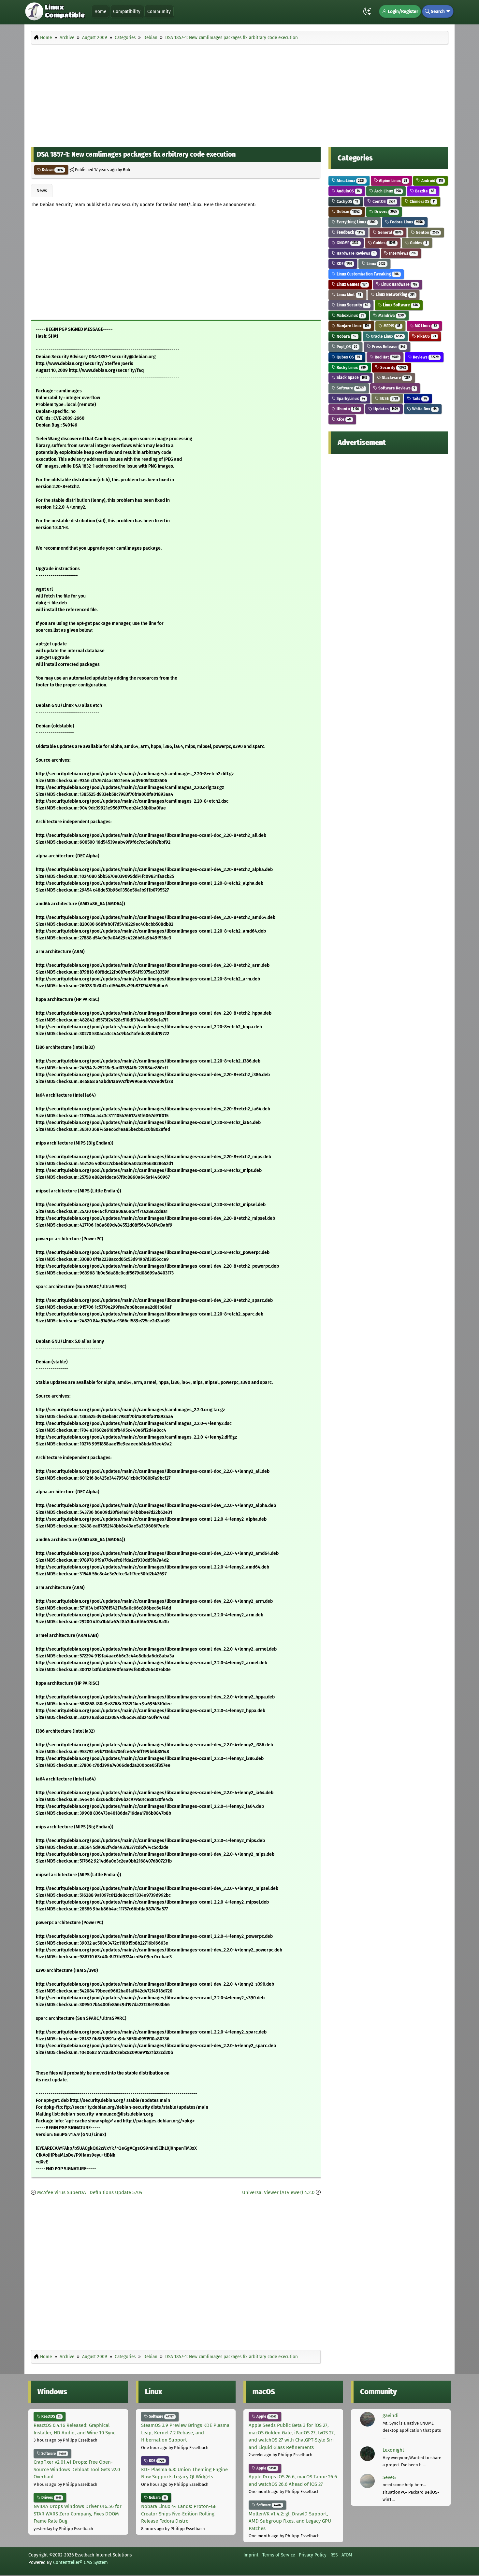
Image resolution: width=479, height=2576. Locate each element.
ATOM (347, 2555)
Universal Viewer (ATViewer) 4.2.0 (278, 2192)
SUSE (388, 398)
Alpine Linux (392, 181)
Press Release (388, 347)
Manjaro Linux (352, 326)
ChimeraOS (422, 201)
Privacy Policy (313, 2555)
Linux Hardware (399, 284)
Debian (52, 170)
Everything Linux (356, 222)
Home (100, 11)
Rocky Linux (351, 367)
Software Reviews (396, 388)
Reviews (425, 357)
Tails (419, 398)
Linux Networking (395, 295)
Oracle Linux (386, 336)
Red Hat (386, 357)
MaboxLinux (350, 315)
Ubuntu (347, 409)
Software (350, 388)
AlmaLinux (350, 181)
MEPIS (392, 326)
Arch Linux (387, 191)
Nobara (346, 336)
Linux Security (352, 305)
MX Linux (425, 326)
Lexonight (393, 2450)
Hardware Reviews (355, 253)
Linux (376, 264)
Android (431, 181)
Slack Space (351, 378)
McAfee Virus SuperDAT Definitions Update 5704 (90, 2192)
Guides (384, 243)
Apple (266, 2416)
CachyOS (347, 201)
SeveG (389, 2477)
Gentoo (427, 232)
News (42, 190)
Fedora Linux (406, 222)
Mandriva (391, 315)
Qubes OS (348, 357)
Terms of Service (279, 2555)
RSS (334, 2555)
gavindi (391, 2415)
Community (159, 11)
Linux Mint (348, 295)
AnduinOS (348, 191)
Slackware (395, 378)
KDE (344, 264)
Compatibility (127, 11)
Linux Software (400, 305)
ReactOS (51, 2416)
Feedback (349, 232)
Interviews (402, 253)
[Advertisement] (239, 94)
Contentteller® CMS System (80, 2562)
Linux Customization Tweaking (367, 274)
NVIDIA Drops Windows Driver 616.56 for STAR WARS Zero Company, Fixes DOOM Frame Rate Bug (78, 2514)
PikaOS (426, 336)
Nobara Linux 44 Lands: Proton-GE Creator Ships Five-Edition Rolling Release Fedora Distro (179, 2514)
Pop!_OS (346, 347)
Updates (385, 409)
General (389, 232)
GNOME (347, 243)
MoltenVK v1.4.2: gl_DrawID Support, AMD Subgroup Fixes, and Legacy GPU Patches (290, 2521)
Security (393, 367)
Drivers (385, 211)
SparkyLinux (350, 398)
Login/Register (402, 11)
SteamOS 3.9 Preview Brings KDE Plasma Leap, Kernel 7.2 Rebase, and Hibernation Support (185, 2433)
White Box (424, 409)
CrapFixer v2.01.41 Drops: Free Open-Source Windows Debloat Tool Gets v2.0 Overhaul (77, 2469)
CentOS (383, 201)
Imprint (251, 2555)
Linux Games (351, 284)
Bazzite (424, 191)
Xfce (343, 419)
